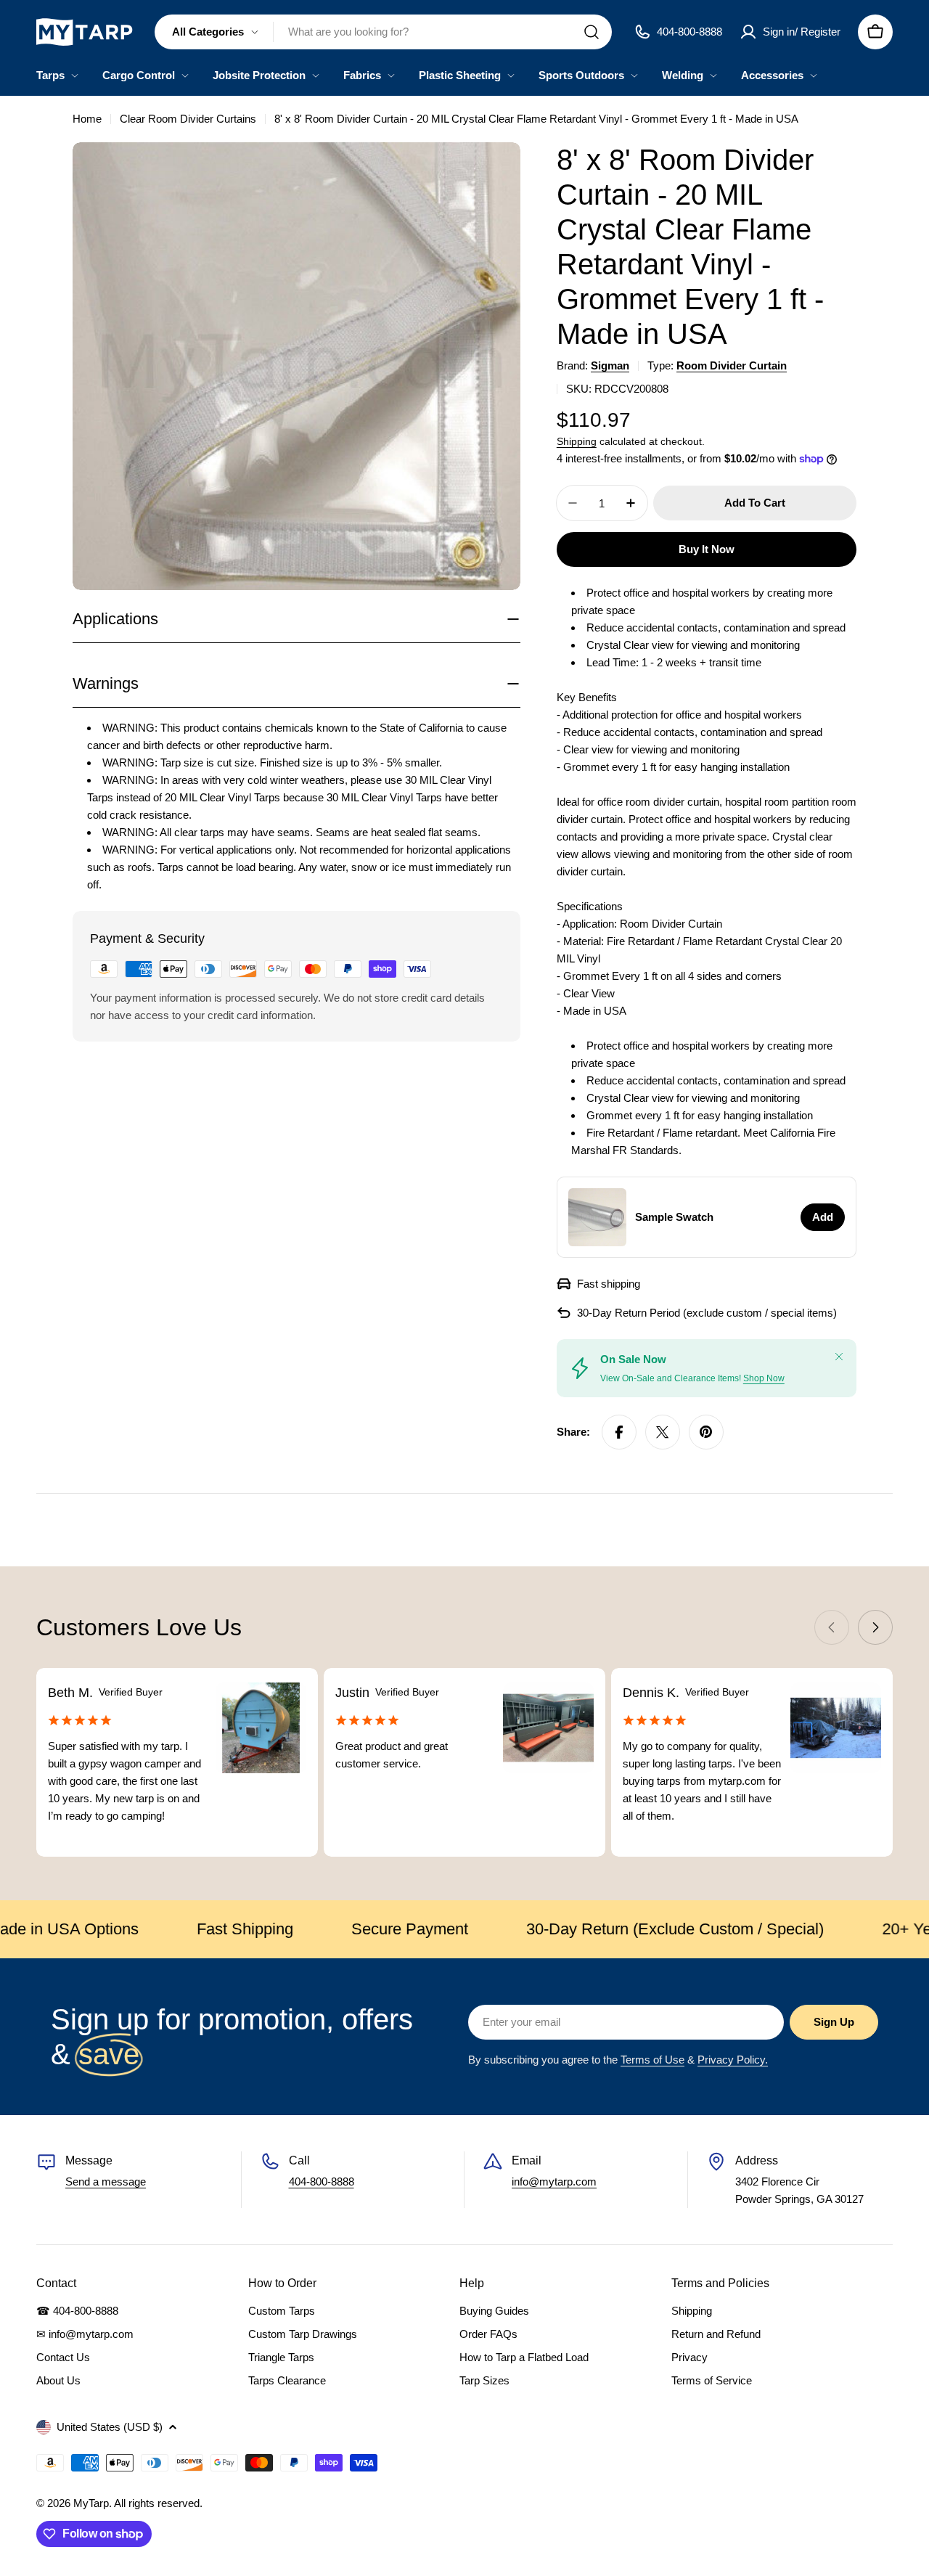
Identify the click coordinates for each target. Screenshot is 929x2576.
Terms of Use (652, 2060)
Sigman (610, 365)
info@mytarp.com (554, 2182)
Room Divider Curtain (732, 365)
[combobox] (383, 32)
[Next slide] (875, 1627)
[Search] (592, 32)
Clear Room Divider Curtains (188, 119)
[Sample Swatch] (597, 1217)
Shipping (577, 442)
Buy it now (707, 549)
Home (87, 119)
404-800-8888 (322, 2182)
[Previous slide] (832, 1627)
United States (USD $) (110, 2427)
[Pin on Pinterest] (706, 1432)
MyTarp (91, 2503)
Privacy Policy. (733, 2060)
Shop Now (764, 1378)
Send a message (106, 2182)
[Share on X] (663, 1432)
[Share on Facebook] (619, 1432)
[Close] (839, 1357)
